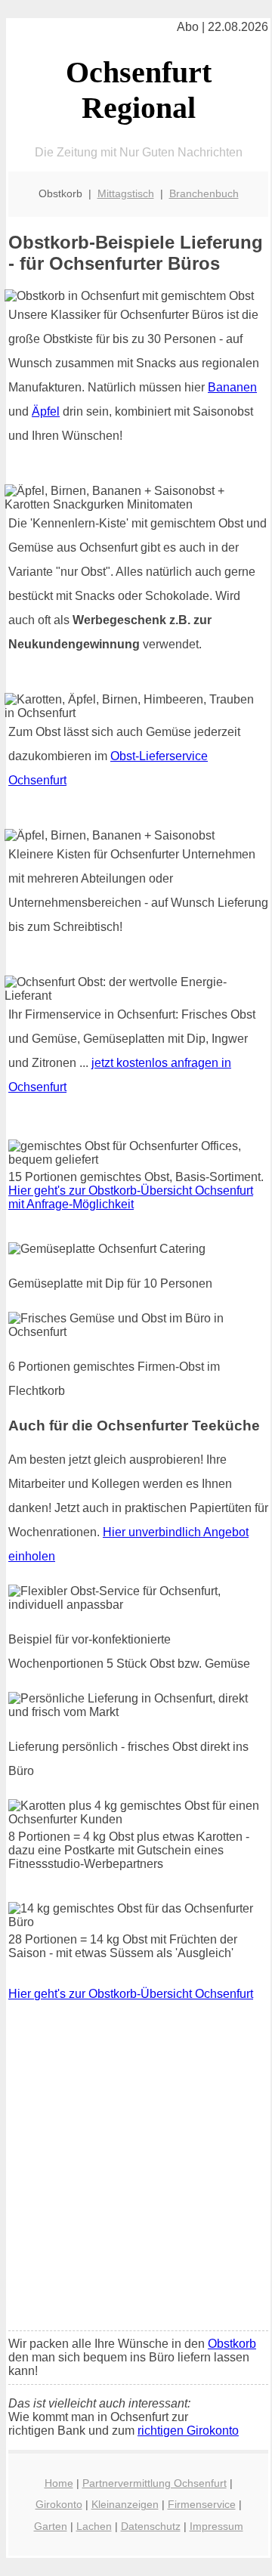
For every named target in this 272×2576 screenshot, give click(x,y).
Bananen (232, 387)
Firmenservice (202, 2504)
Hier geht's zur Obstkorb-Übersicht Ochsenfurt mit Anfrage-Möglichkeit (131, 1197)
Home (59, 2483)
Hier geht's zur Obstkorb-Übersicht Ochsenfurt (131, 1994)
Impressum (216, 2526)
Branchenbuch (204, 193)
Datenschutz (151, 2526)
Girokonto (59, 2504)
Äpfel (46, 411)
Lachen (94, 2526)
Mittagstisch (126, 193)
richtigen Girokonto (188, 2431)
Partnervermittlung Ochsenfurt (155, 2483)
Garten (51, 2526)
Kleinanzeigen (125, 2504)
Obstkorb (232, 2344)
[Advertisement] (136, 2176)
